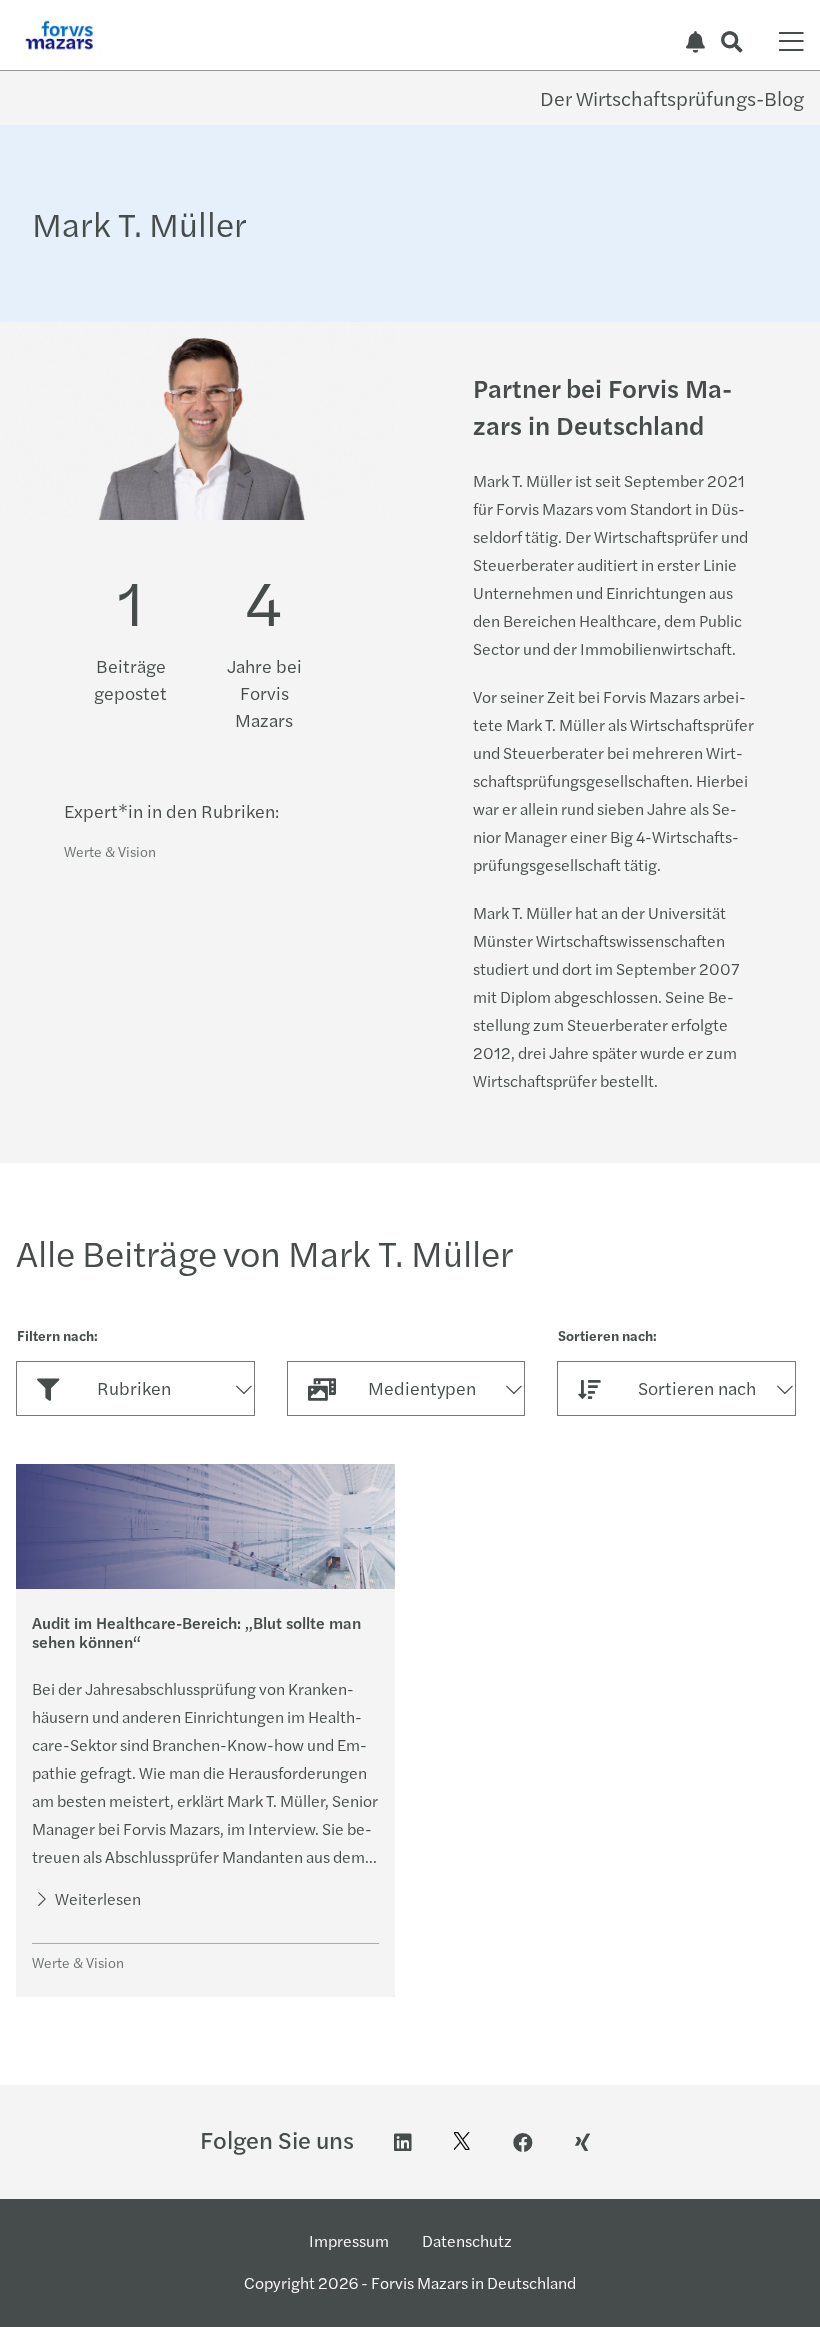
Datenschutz (467, 2240)
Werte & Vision (110, 851)
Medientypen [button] (422, 1387)
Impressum (349, 2240)
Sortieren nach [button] (697, 1387)
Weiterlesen (96, 1898)
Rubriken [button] (134, 1387)
